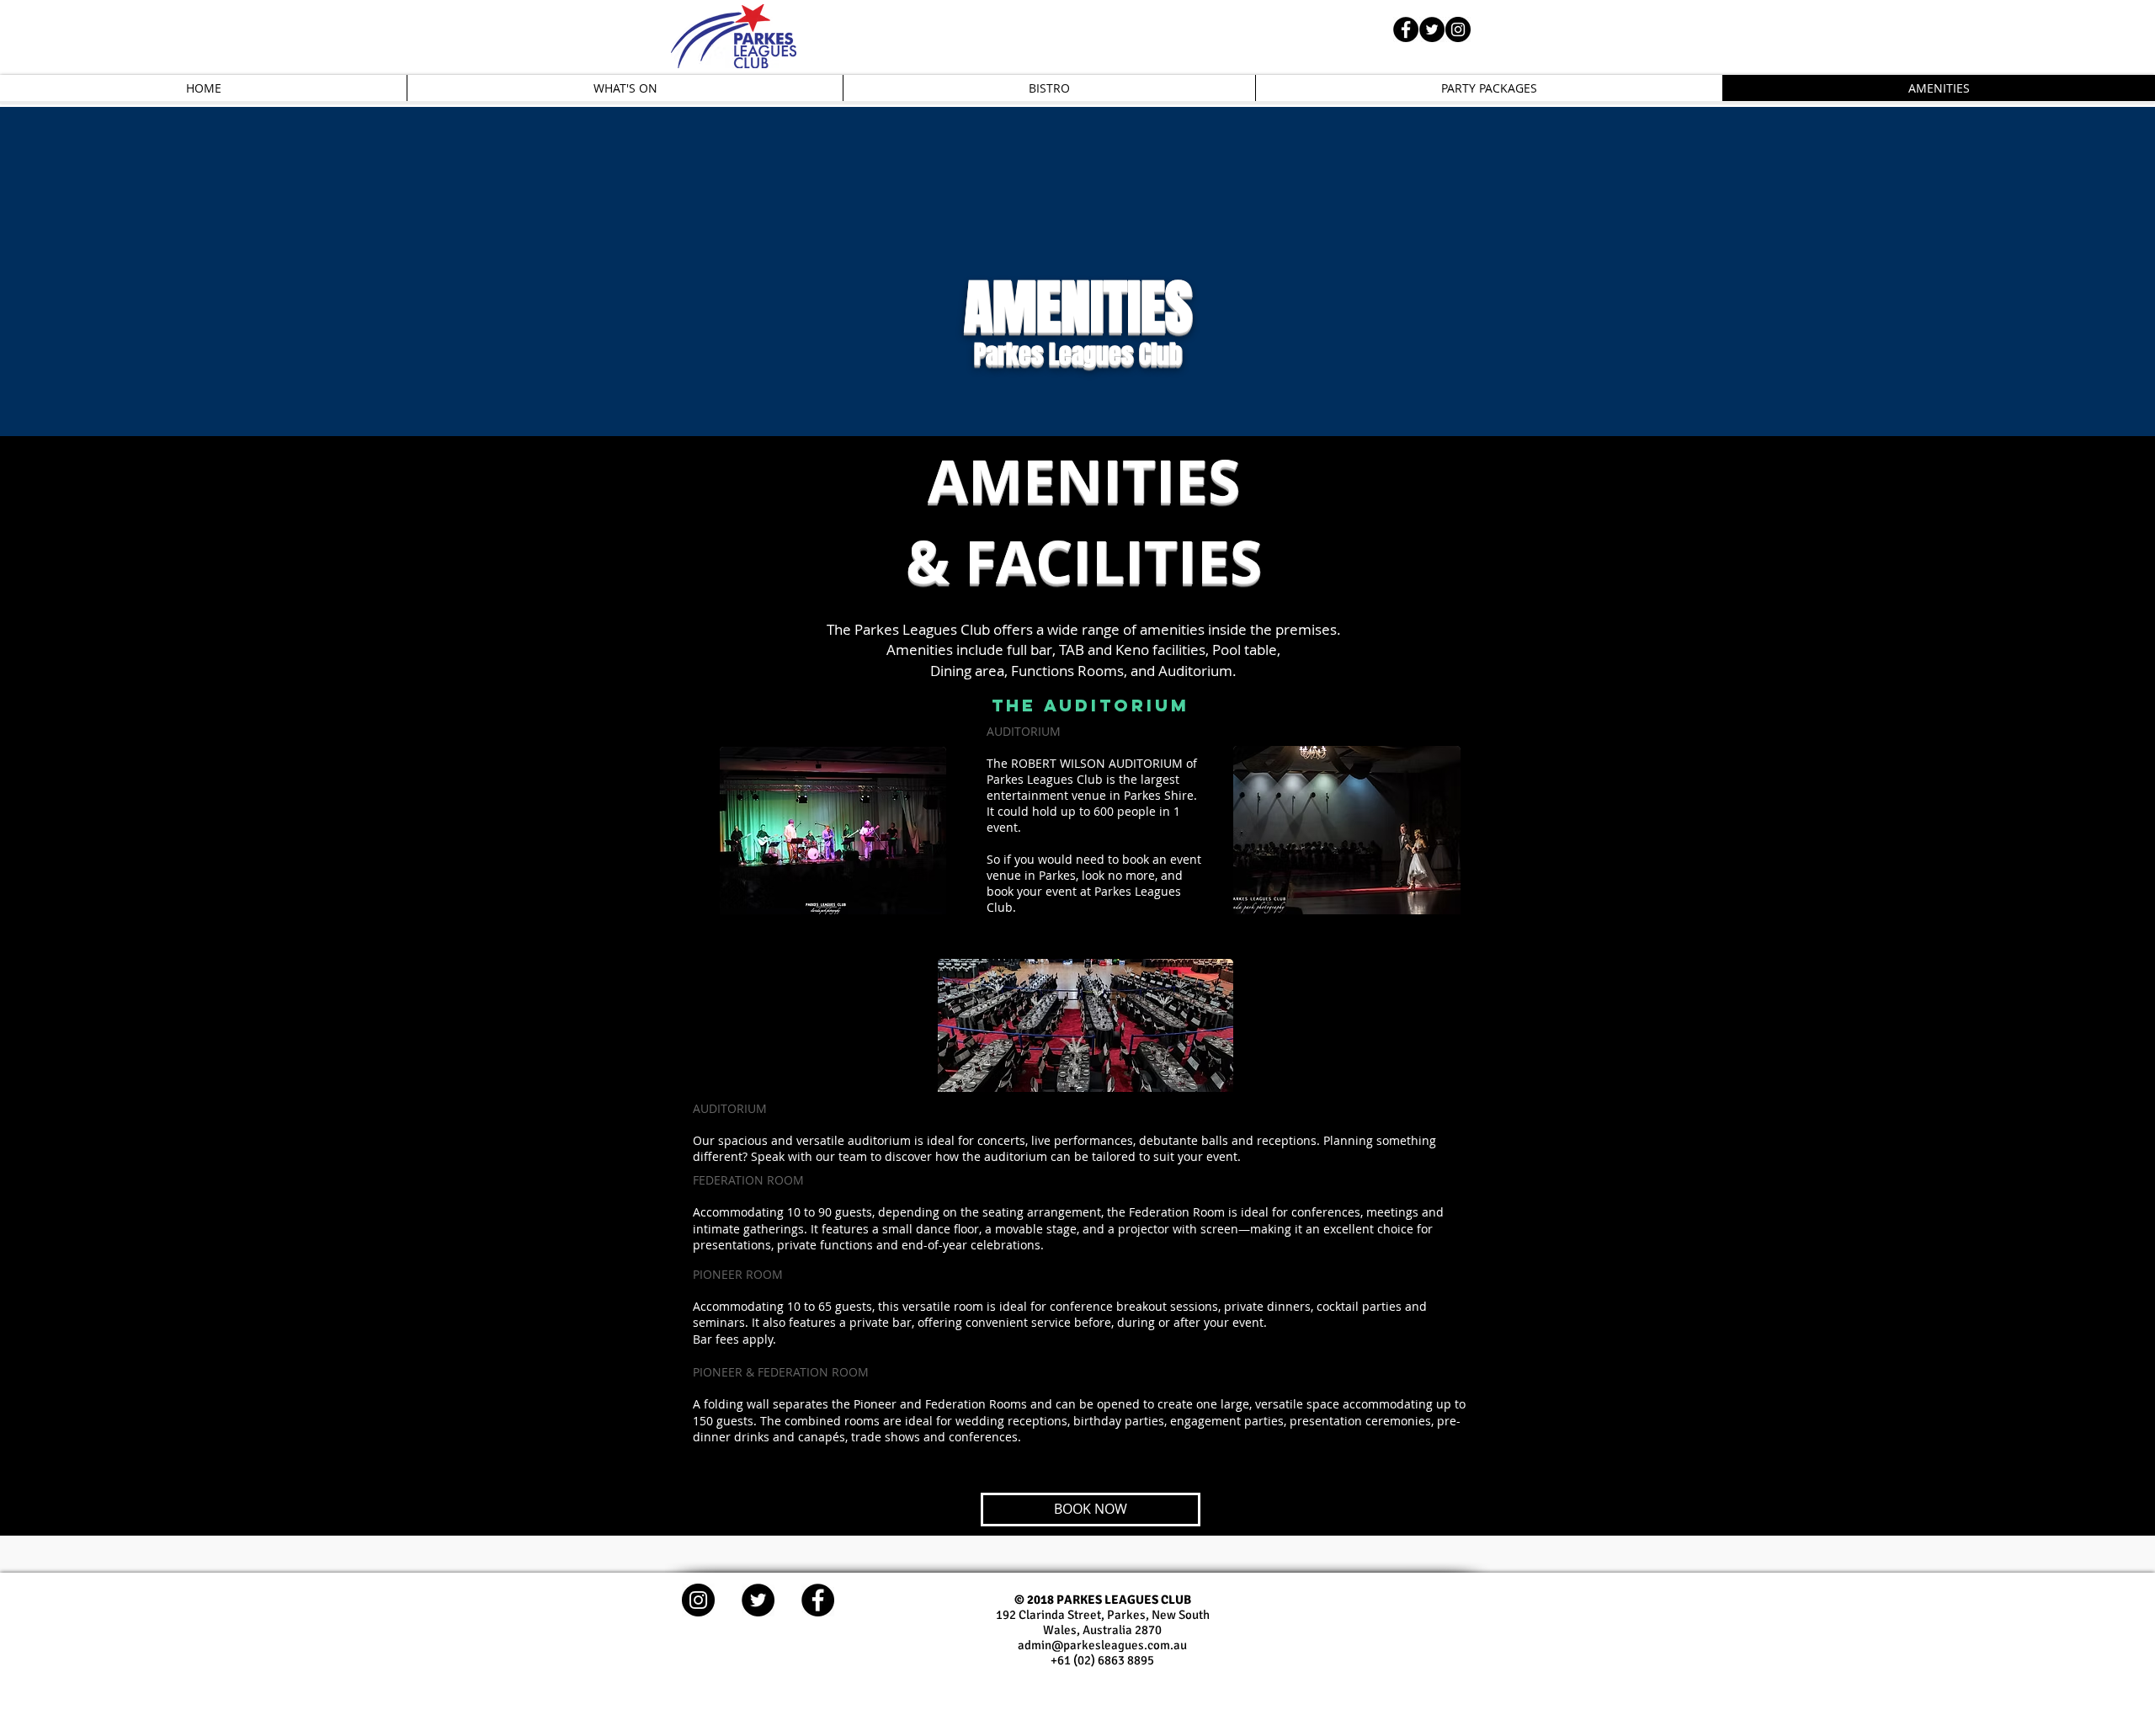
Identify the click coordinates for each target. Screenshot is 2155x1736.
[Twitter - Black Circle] (1432, 29)
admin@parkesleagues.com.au (1102, 1645)
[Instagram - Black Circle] (1458, 29)
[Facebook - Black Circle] (1406, 29)
